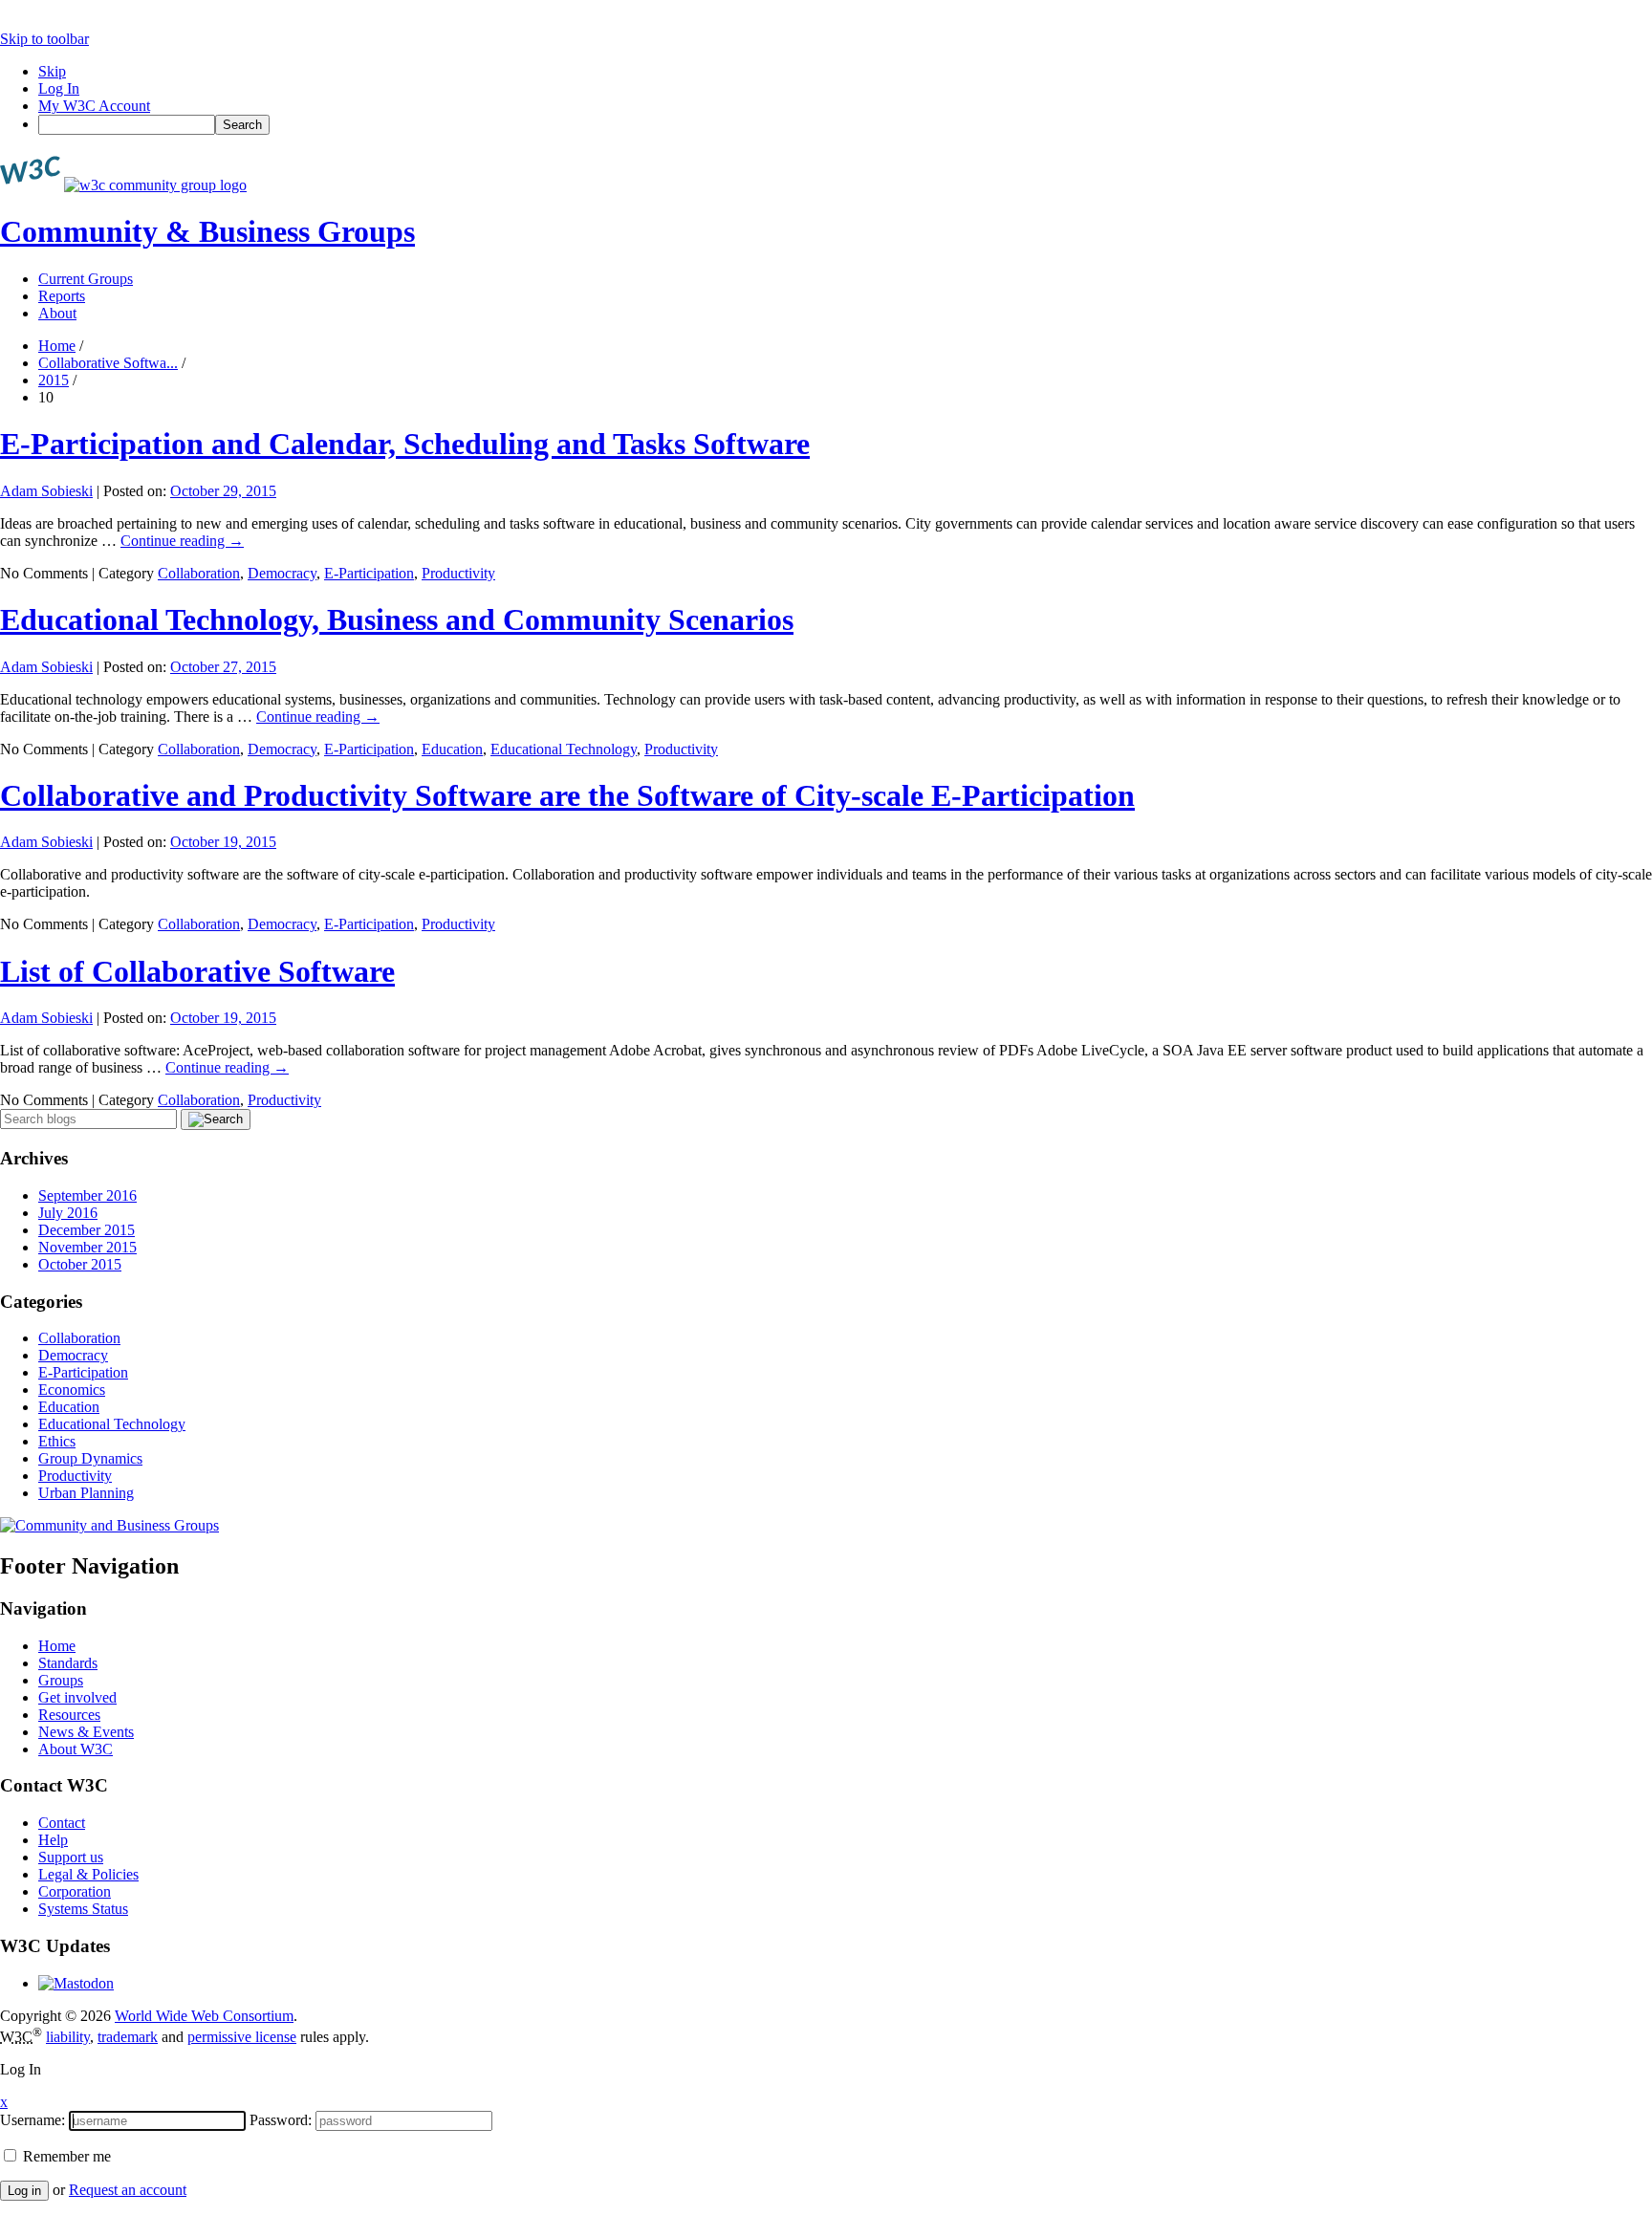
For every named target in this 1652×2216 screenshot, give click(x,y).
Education (452, 749)
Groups (61, 1680)
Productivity (458, 573)
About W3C (76, 1749)
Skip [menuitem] (52, 71)
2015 (54, 380)
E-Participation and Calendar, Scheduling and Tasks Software (405, 444)
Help (53, 1840)
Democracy (282, 573)
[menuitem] (845, 125)
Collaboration (199, 573)
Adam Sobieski (46, 491)
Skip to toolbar (44, 39)
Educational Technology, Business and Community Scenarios (397, 619)
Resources (69, 1715)
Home (57, 346)
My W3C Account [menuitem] (94, 106)
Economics (72, 1390)
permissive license (242, 2037)
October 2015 (80, 1264)
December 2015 (87, 1230)
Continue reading (182, 541)
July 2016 (68, 1213)
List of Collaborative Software (197, 971)
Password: (281, 2120)
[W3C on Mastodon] (76, 1983)
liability (68, 2037)
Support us (71, 1857)
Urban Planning (86, 1493)
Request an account (128, 2190)
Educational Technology (564, 749)
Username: (33, 2120)
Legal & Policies (88, 1874)
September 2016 (87, 1195)
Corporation (75, 1891)
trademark (128, 2037)
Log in (24, 2191)
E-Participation (369, 573)
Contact (62, 1823)
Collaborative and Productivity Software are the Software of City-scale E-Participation (567, 795)
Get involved (77, 1697)
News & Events (86, 1732)
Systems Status (83, 1909)
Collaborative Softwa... (108, 363)
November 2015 (87, 1247)
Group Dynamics (90, 1458)
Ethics (57, 1441)
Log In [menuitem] (59, 88)
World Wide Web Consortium (204, 2016)
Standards (68, 1663)
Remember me (65, 2156)
